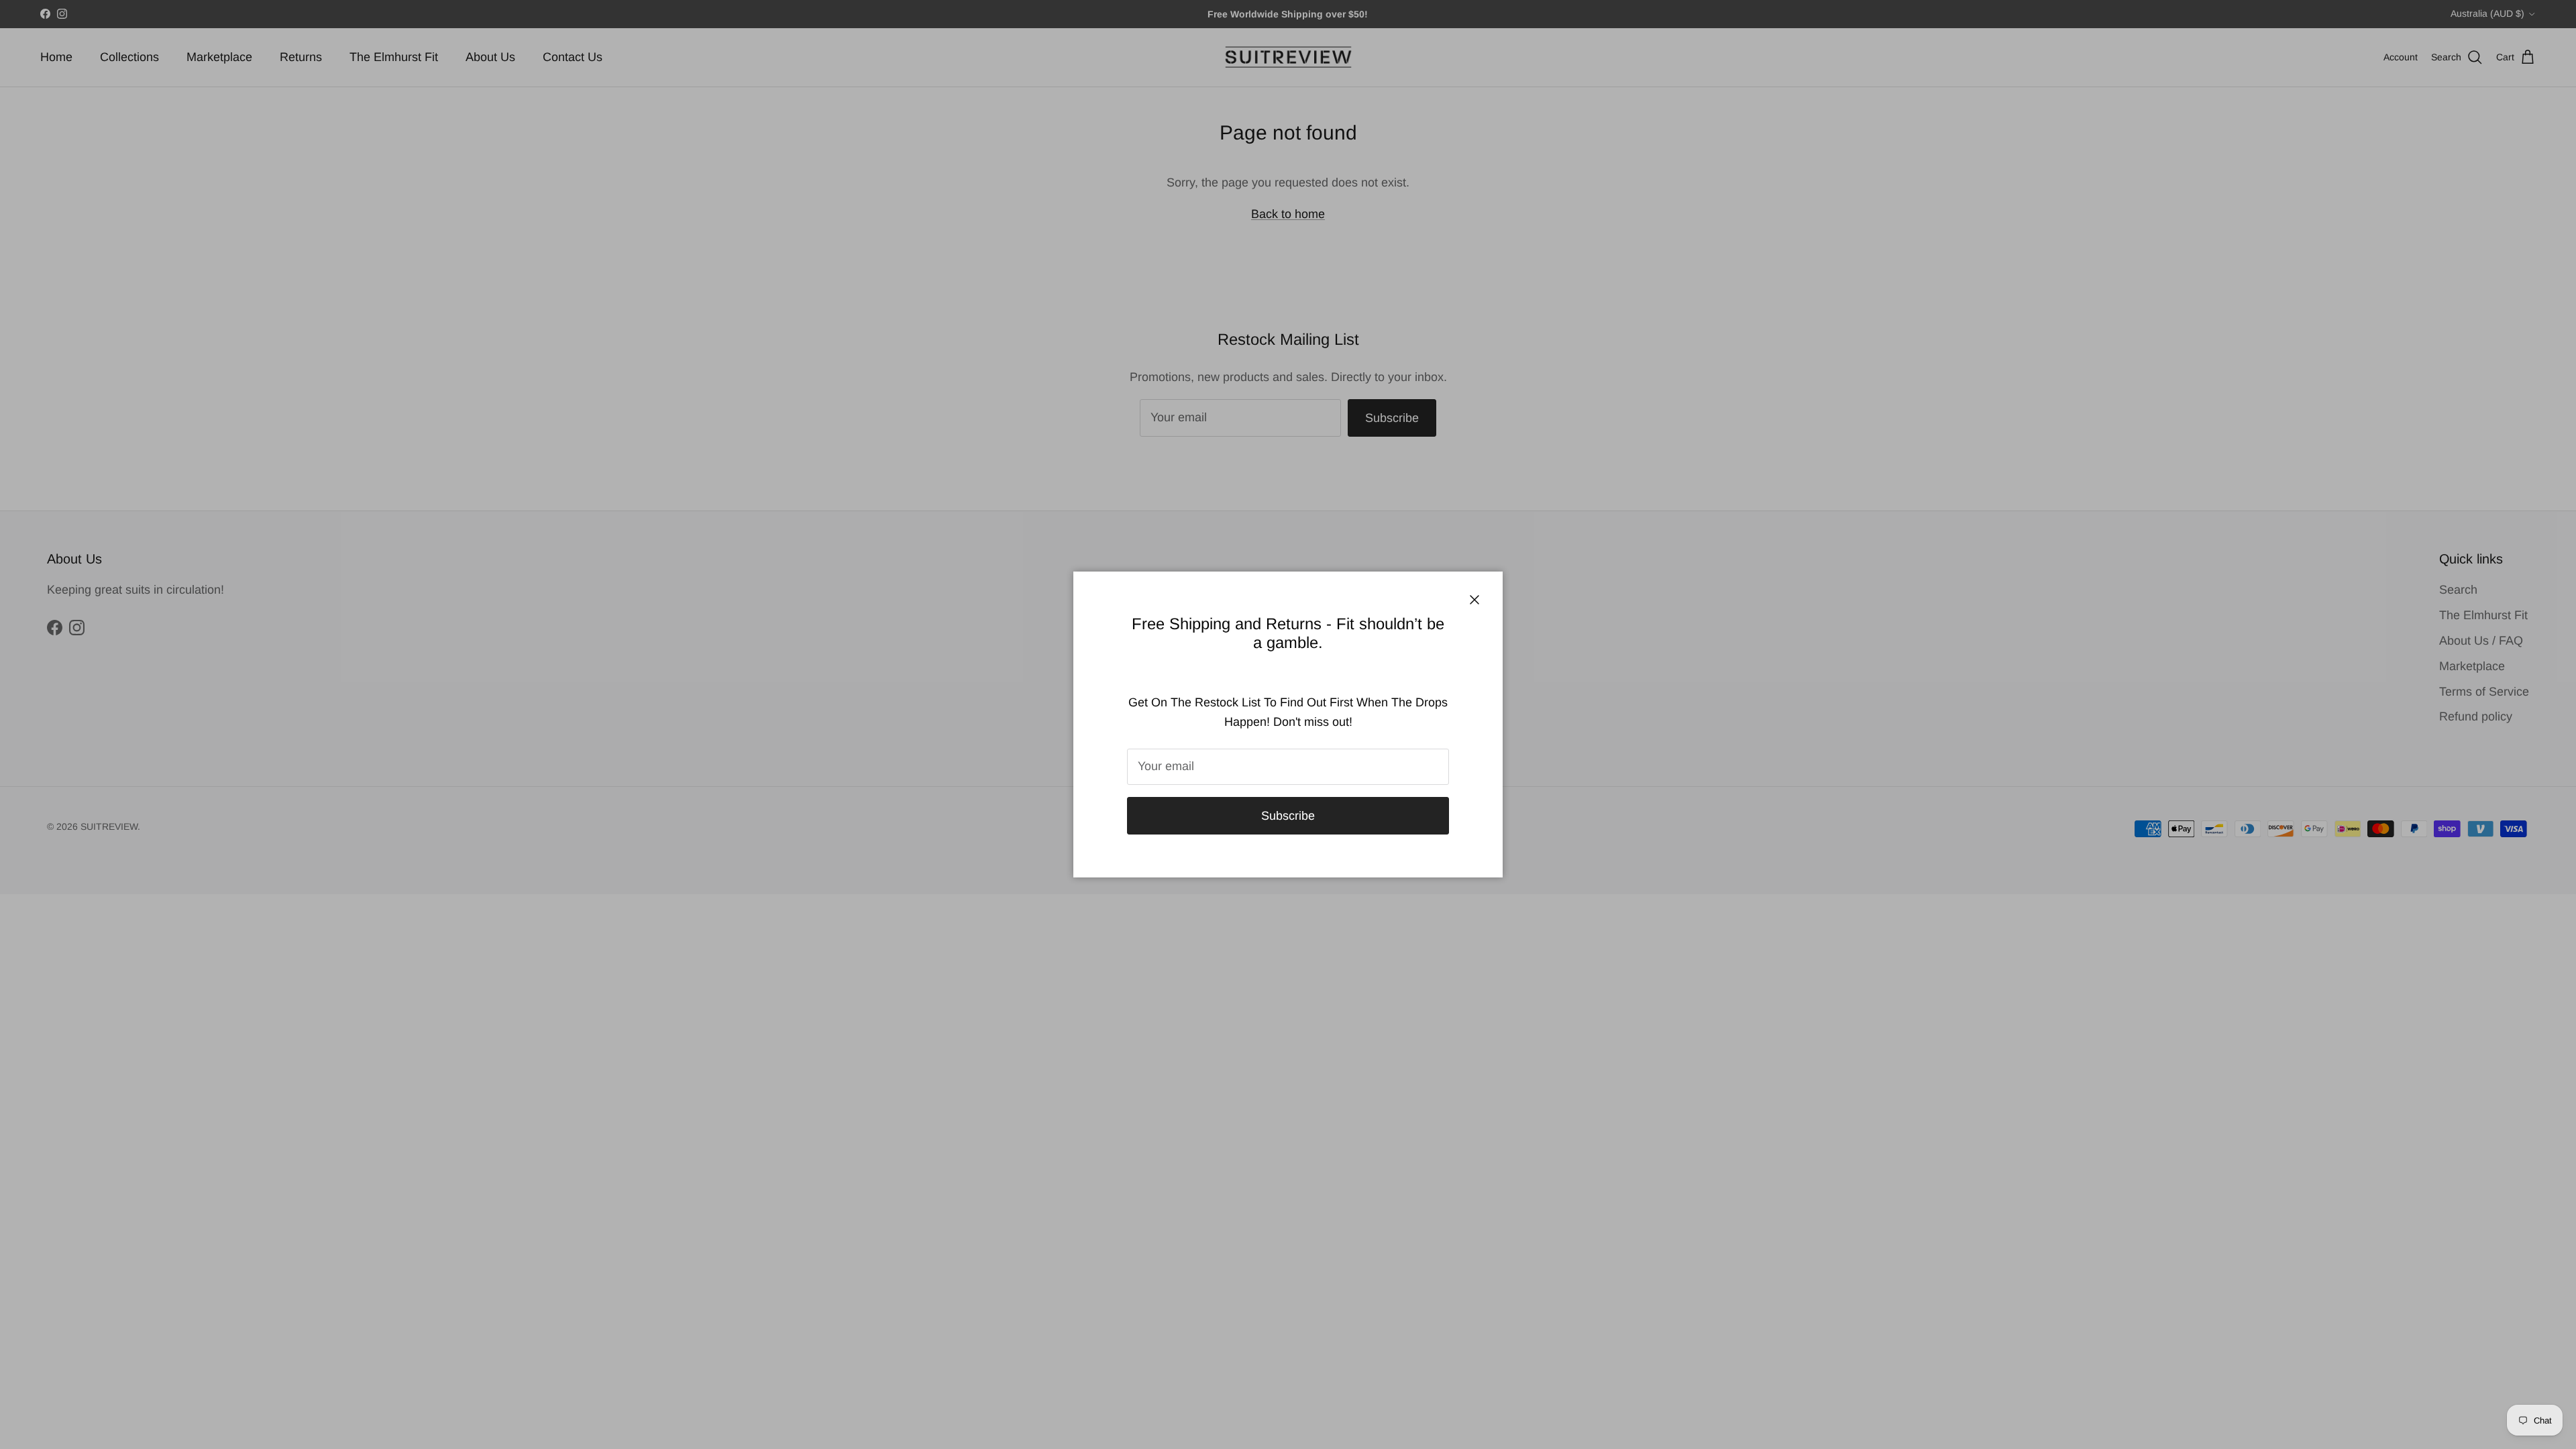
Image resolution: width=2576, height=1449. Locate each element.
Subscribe (1288, 816)
